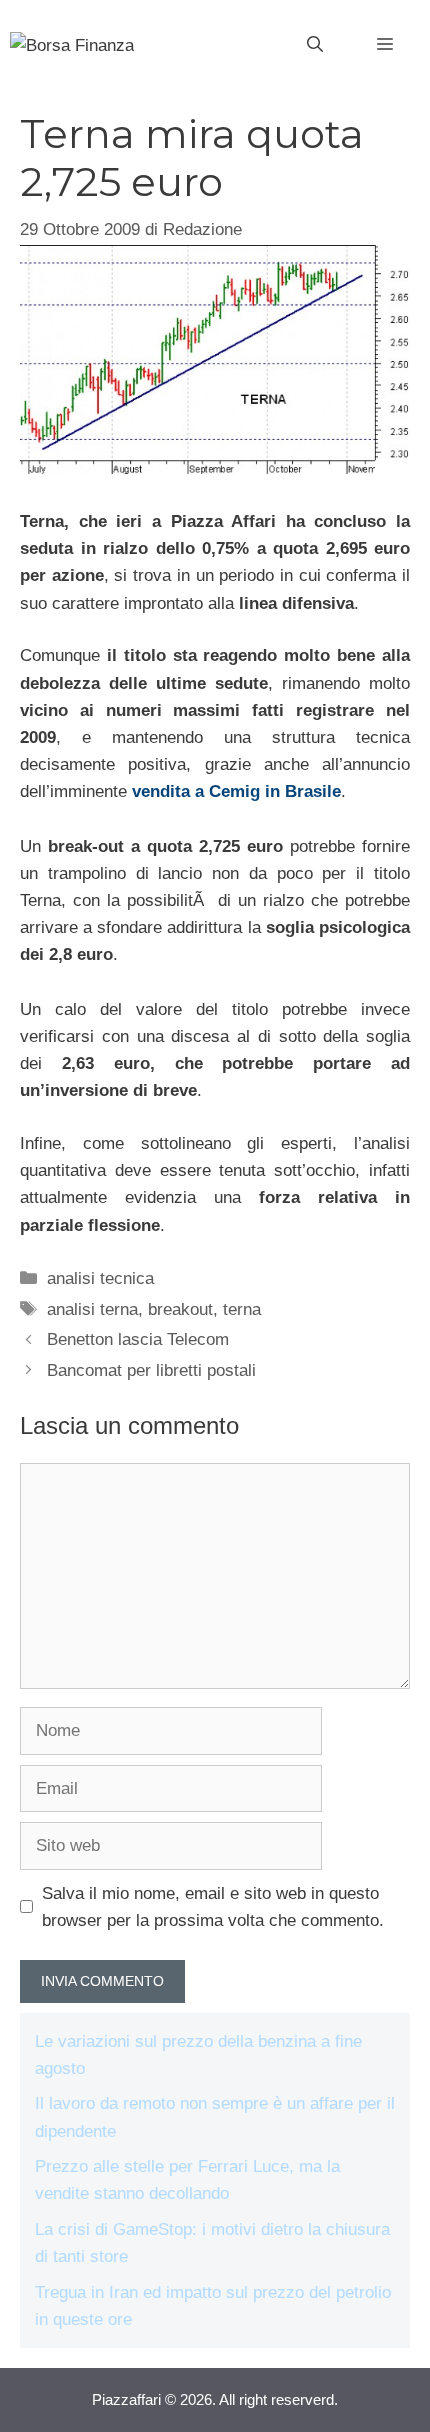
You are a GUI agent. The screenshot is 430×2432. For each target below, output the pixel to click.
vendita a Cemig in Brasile (236, 791)
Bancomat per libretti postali (151, 1370)
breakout (180, 1309)
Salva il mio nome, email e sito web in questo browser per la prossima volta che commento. (213, 1907)
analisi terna (92, 1309)
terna (242, 1309)
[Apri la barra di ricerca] (315, 45)
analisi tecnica (100, 1278)
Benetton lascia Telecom (138, 1339)
